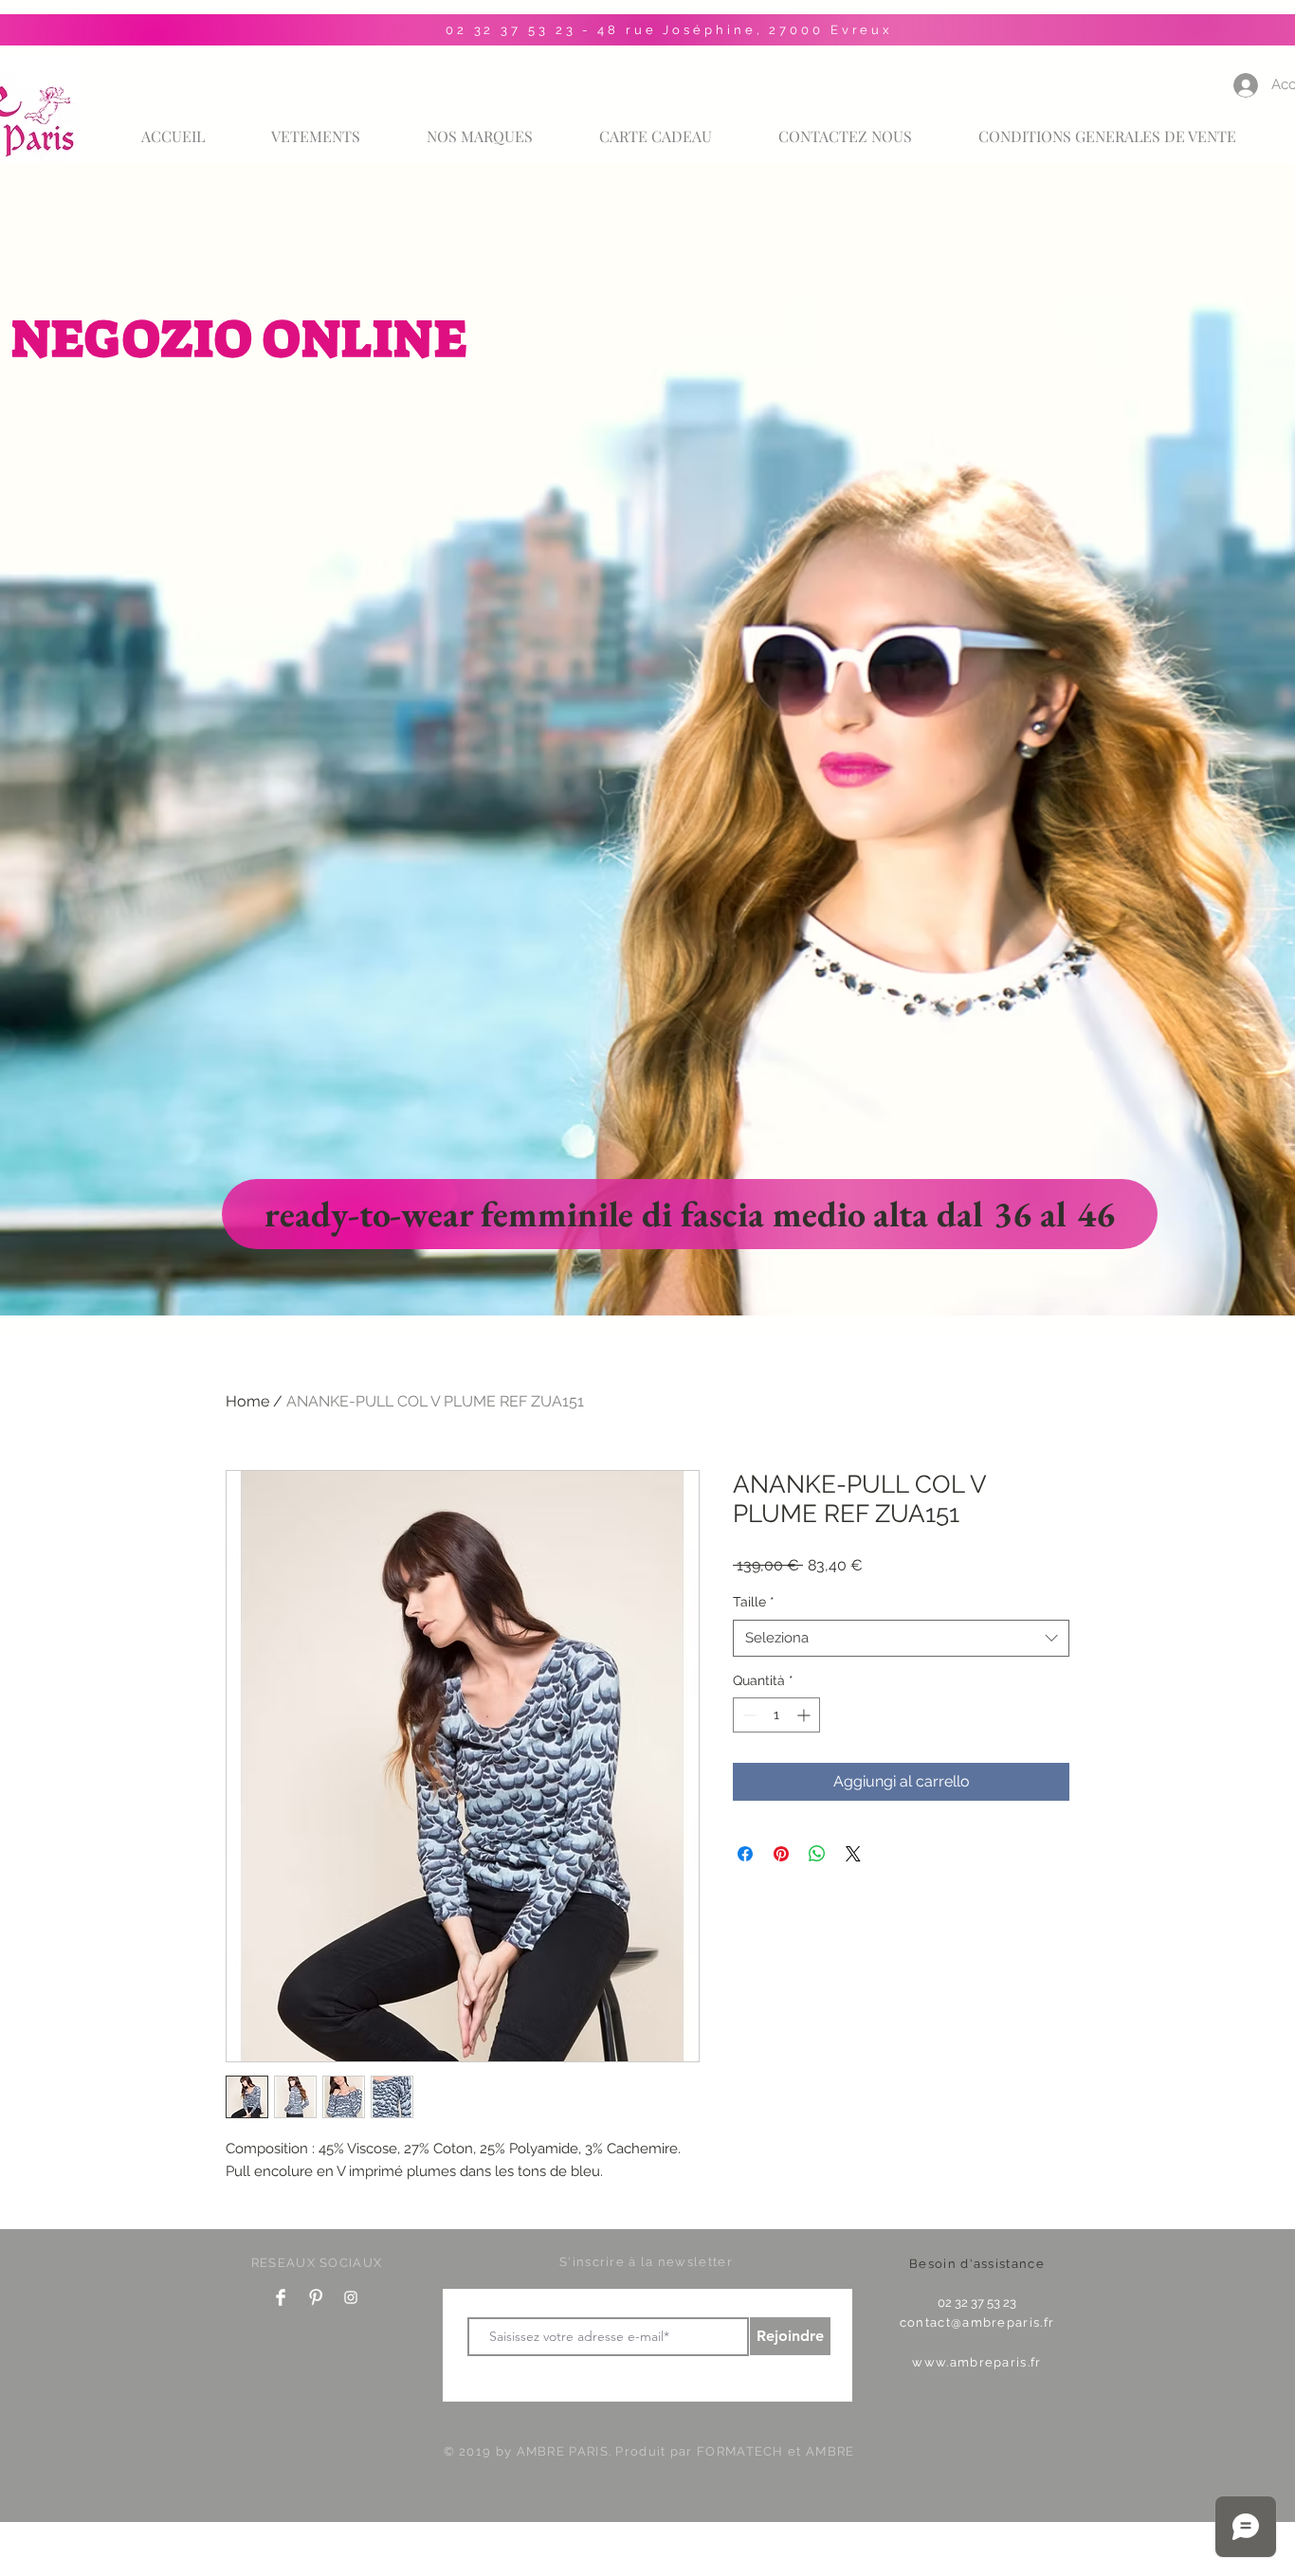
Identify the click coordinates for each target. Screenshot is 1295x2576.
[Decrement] (748, 1715)
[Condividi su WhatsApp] (817, 1854)
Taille (754, 1602)
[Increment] (805, 1715)
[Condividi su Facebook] (745, 1854)
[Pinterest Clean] (316, 2297)
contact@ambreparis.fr (977, 2322)
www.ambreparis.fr (976, 2362)
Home (247, 1401)
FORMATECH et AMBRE (775, 2451)
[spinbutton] (776, 1715)
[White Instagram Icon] (351, 2297)
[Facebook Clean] (281, 2297)
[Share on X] (853, 1854)
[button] (480, 128)
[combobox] (901, 1638)
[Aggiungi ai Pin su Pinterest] (781, 1854)
